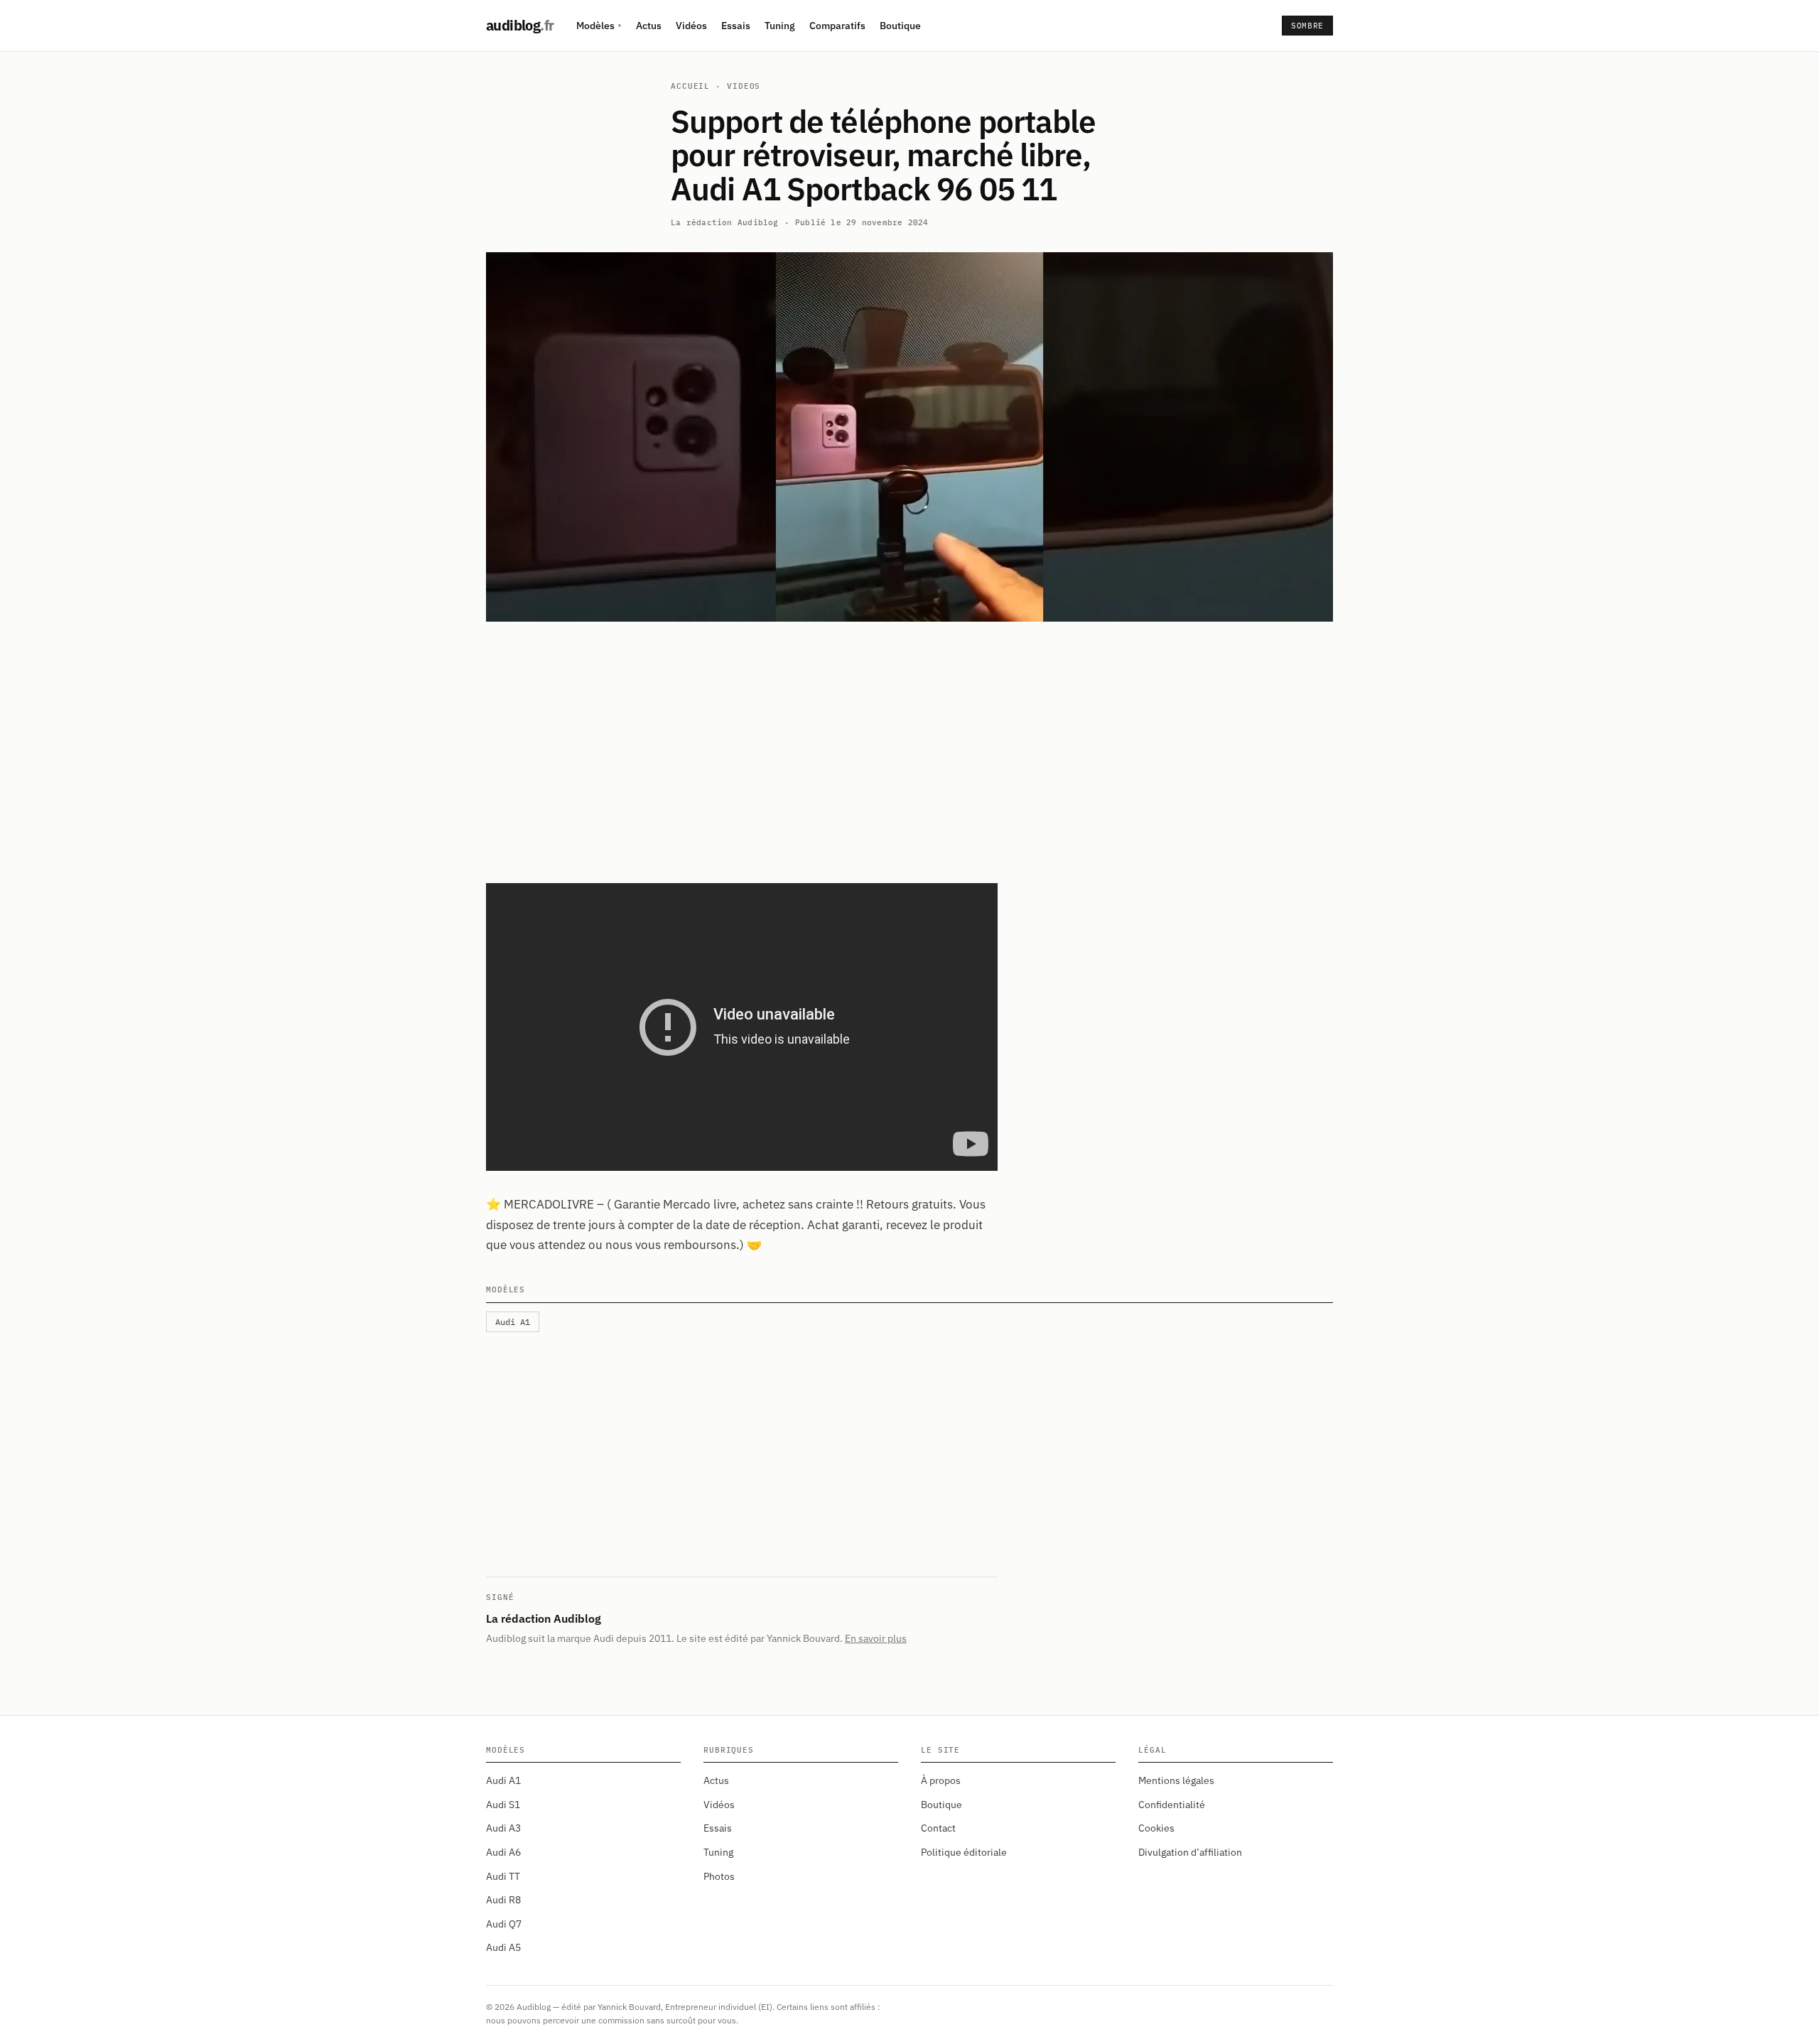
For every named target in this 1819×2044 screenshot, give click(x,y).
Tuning (780, 26)
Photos (719, 1876)
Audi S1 (503, 1805)
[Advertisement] (909, 744)
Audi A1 (503, 1780)
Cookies (1156, 1828)
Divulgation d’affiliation (1190, 1852)
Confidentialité (1172, 1805)
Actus (649, 26)
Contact (938, 1828)
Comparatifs (837, 26)
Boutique (900, 26)
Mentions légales (1176, 1780)
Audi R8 (503, 1900)
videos (744, 86)
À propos (941, 1780)
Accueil (690, 86)
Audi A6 (503, 1852)
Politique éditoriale (964, 1852)
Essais (736, 26)
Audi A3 (503, 1828)
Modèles (599, 26)
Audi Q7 (504, 1924)
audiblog (520, 25)
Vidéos (691, 26)
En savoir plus (876, 1638)
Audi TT (503, 1876)
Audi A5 (503, 1947)
